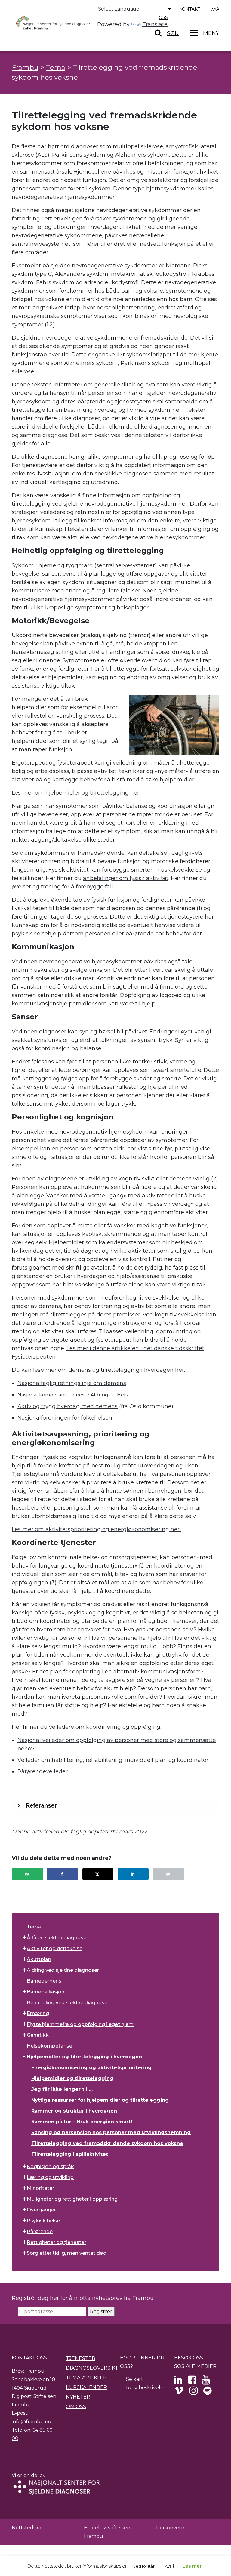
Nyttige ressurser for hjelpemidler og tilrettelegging (100, 2100)
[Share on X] (98, 1874)
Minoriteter (40, 2188)
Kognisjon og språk (50, 2167)
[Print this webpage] (168, 1874)
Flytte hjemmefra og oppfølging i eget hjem (80, 2024)
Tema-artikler (86, 2378)
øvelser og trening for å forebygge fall (62, 887)
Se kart (135, 2379)
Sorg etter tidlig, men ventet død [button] (67, 2253)
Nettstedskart (29, 2528)
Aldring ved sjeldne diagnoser (63, 1970)
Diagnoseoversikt (92, 2368)
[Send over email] (27, 1874)
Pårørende (40, 2231)
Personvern (170, 2528)
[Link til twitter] (178, 2382)
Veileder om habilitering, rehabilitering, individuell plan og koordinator (113, 1760)
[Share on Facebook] (63, 1874)
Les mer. (192, 2566)
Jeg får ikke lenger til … (62, 2089)
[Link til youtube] (206, 2382)
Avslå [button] (170, 2566)
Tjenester (81, 2358)
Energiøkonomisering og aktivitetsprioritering (91, 2068)
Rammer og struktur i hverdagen (74, 2111)
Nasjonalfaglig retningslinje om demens (72, 1383)
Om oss (76, 2407)
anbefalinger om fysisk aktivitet (126, 878)
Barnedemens (44, 1981)
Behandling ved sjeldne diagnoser (68, 2003)
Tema (34, 1927)
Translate (155, 24)
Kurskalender (86, 2387)
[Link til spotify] (207, 2392)
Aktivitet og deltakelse (55, 1948)
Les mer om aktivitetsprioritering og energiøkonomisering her (96, 1529)
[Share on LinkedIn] (133, 1874)
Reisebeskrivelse (146, 2388)
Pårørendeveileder (43, 1771)
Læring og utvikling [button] (50, 2177)
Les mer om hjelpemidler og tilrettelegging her (75, 793)
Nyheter (78, 2397)
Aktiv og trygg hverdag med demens (68, 1406)
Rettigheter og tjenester (56, 2242)
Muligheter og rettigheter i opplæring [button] (72, 2199)
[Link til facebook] (192, 2382)
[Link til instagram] (194, 2392)
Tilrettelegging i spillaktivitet (70, 2154)
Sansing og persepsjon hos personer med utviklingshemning (111, 2133)
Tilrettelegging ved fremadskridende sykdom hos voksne (107, 2143)
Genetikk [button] (38, 2035)
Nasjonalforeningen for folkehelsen (66, 1418)
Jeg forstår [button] (144, 2566)
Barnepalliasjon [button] (46, 1992)
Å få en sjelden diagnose (57, 1938)
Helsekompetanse (49, 2046)
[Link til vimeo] (179, 2392)
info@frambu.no (31, 2422)
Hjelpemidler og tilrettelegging (72, 2078)
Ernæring (38, 2013)
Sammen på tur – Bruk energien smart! (82, 2122)
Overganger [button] (41, 2210)
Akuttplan (39, 1959)
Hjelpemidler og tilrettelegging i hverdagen (84, 2057)
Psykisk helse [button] (43, 2221)
